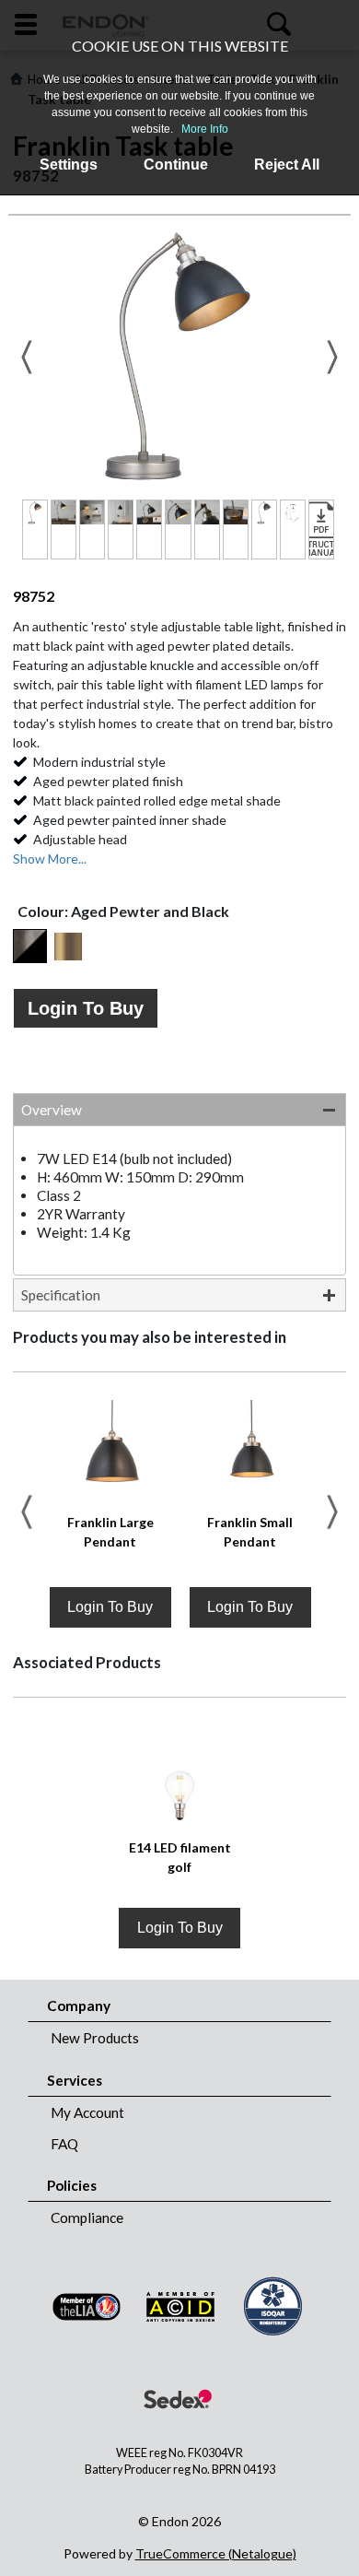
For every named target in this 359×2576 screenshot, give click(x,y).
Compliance (87, 2217)
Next (332, 357)
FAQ (64, 2144)
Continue (176, 165)
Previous (27, 357)
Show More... (50, 859)
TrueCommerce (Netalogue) (216, 2553)
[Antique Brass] (68, 947)
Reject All (287, 165)
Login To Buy (86, 1008)
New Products (95, 2038)
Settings (69, 165)
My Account (87, 2112)
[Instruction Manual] (321, 529)
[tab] (179, 1110)
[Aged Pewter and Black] (30, 946)
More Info (205, 129)
